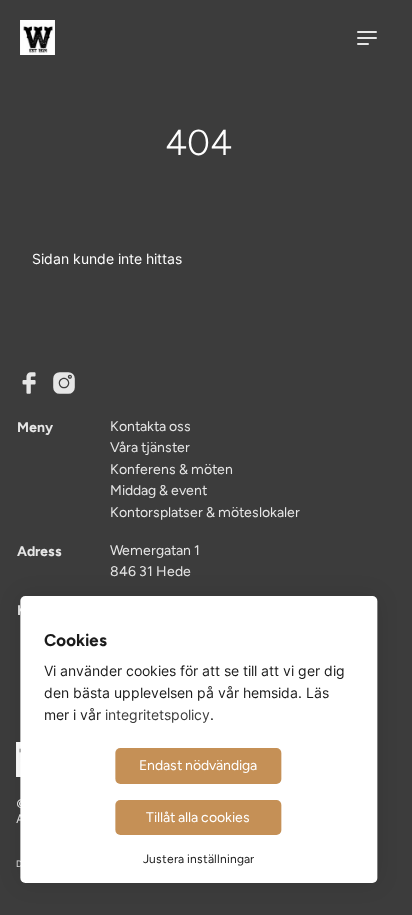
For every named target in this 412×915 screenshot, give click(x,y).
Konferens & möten (171, 469)
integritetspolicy (157, 714)
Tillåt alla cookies (198, 817)
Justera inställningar (198, 859)
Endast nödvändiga (198, 765)
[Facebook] (29, 385)
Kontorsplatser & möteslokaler (205, 512)
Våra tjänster (150, 447)
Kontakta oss (150, 426)
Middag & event (158, 490)
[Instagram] (64, 385)
